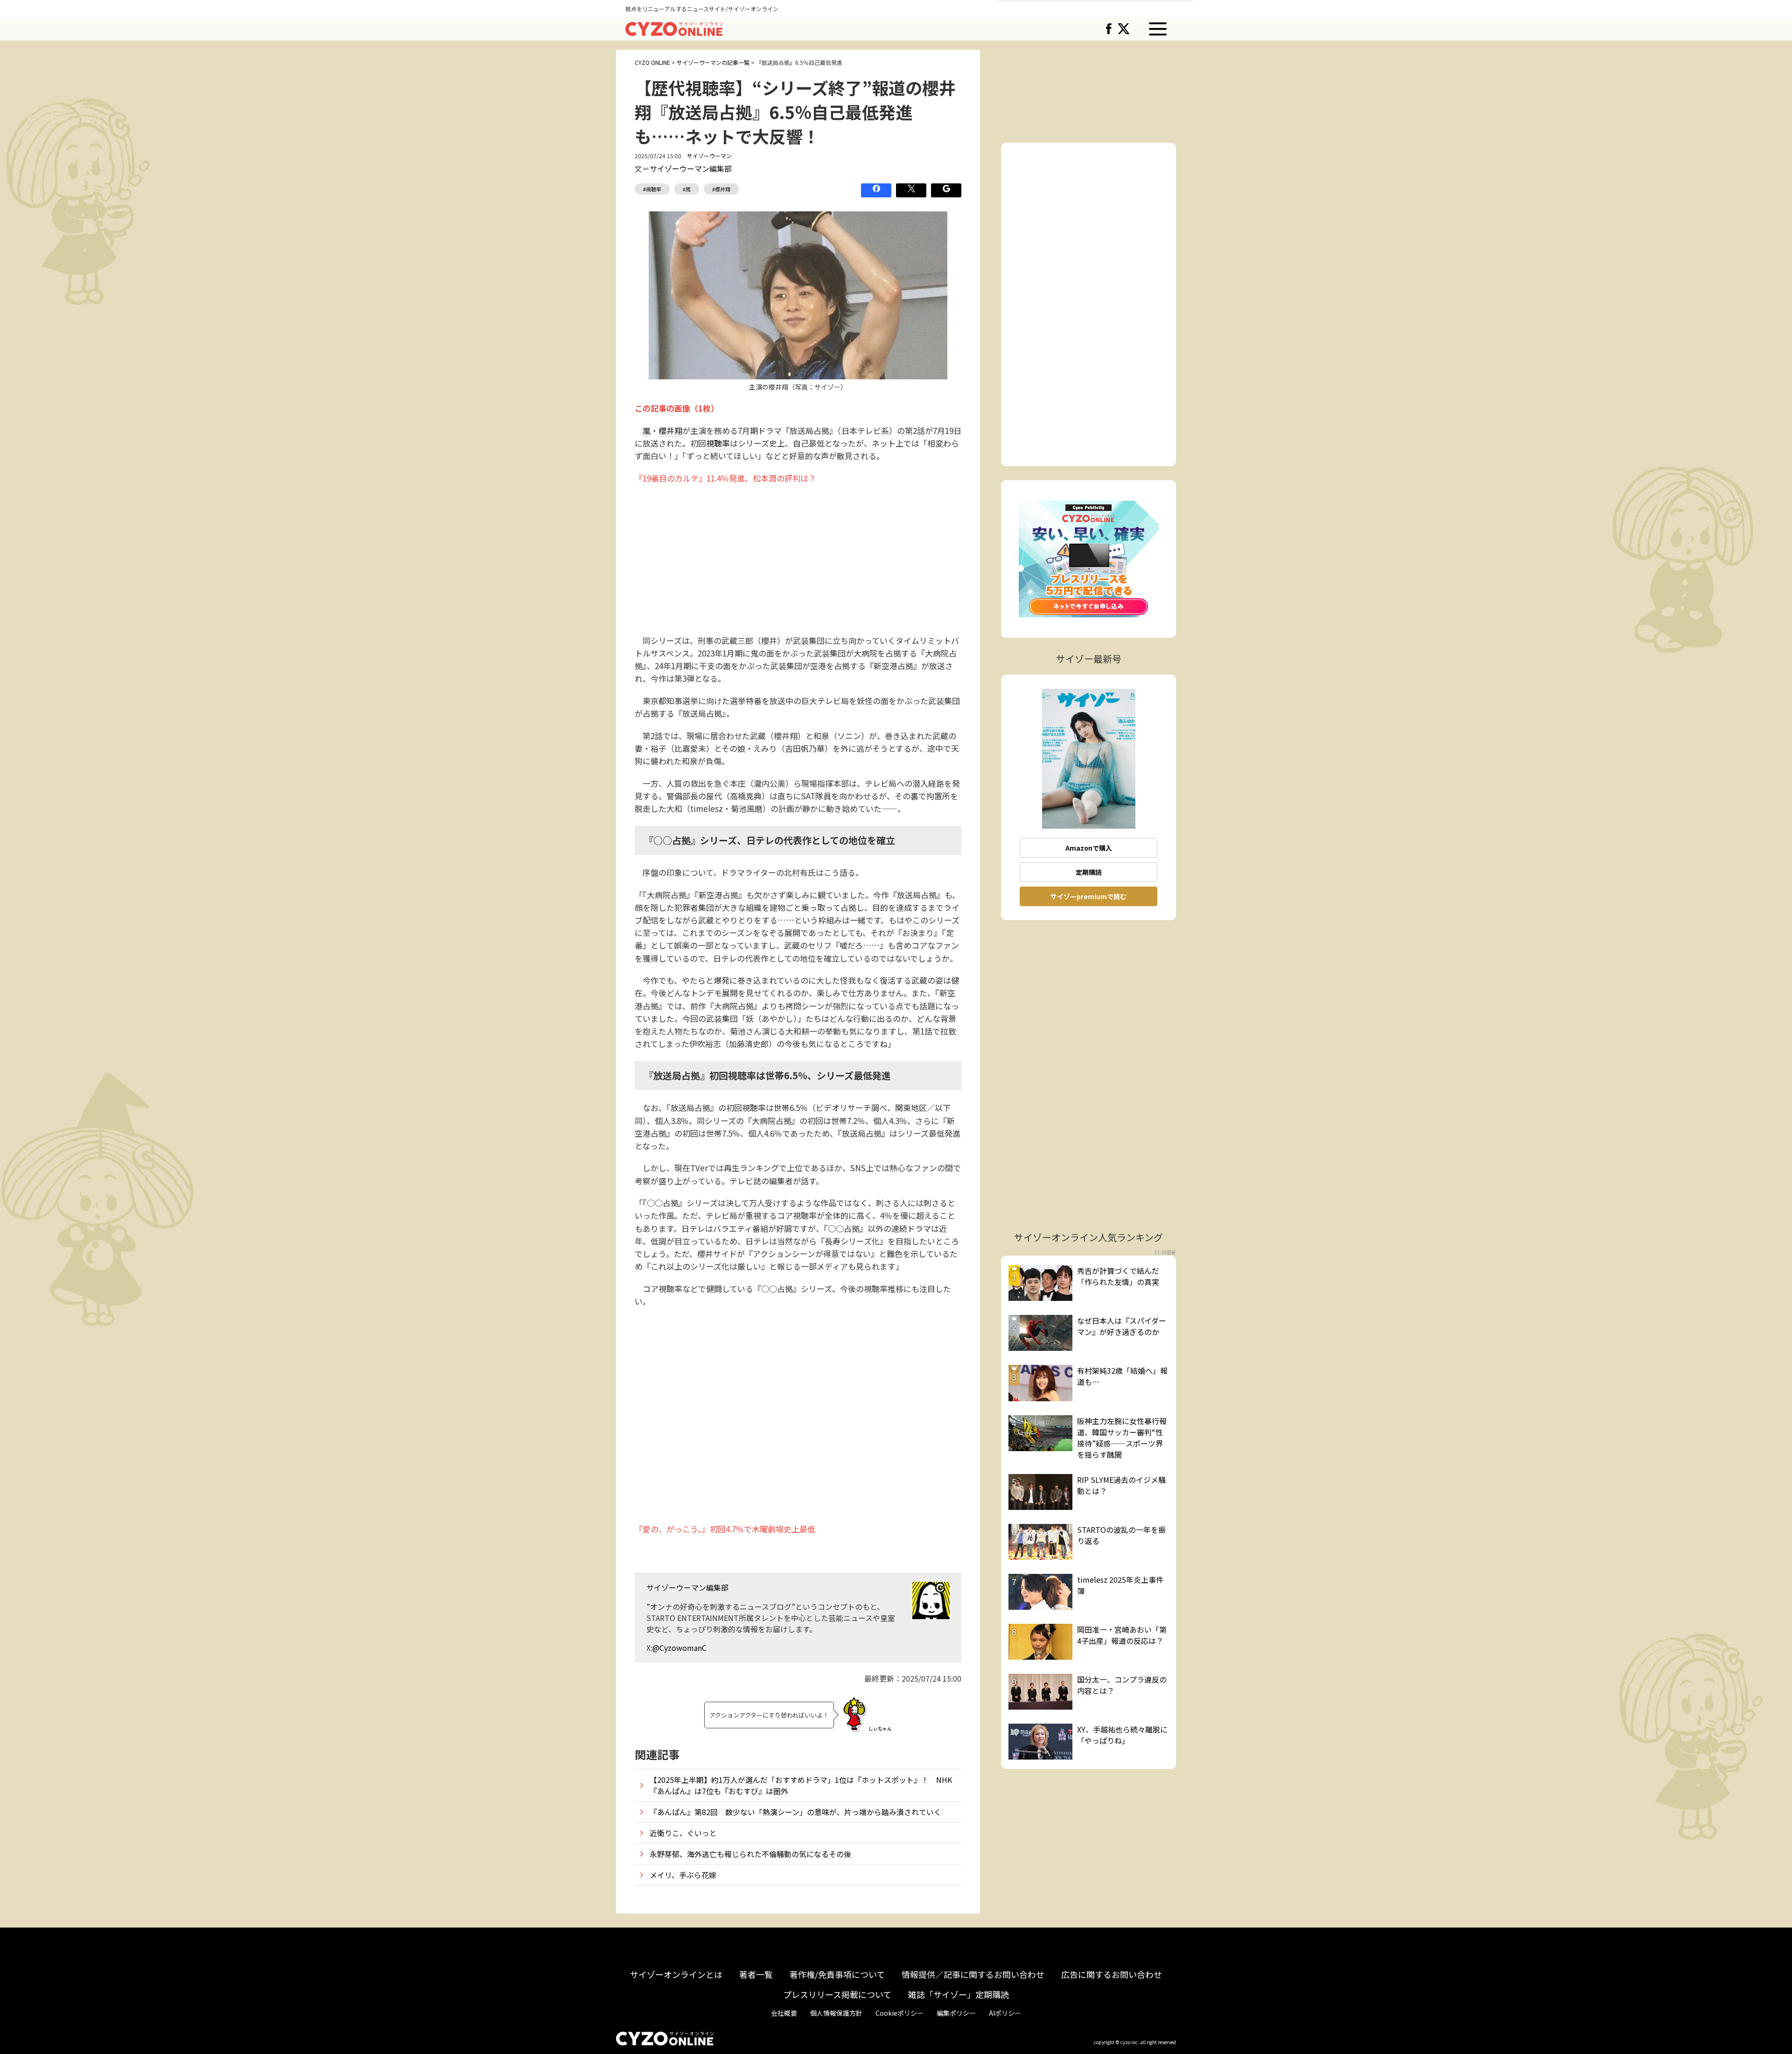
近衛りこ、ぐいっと (683, 1833)
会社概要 (784, 2013)
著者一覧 (756, 1974)
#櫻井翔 (721, 189)
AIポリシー (1005, 2013)
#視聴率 (652, 189)
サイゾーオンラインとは (676, 1974)
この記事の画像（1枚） (677, 408)
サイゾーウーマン (709, 156)
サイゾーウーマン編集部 (691, 168)
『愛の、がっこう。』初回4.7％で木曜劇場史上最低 (725, 1529)
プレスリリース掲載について (837, 1994)
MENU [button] (1158, 29)
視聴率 (718, 443)
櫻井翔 (670, 430)
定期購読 (1089, 872)
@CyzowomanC (679, 1648)
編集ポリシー (956, 2013)
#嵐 (687, 189)
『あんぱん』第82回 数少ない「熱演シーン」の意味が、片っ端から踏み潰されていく (795, 1812)
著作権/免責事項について (837, 1974)
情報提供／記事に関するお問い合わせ (973, 1974)
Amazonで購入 (1089, 848)
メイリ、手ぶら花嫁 (683, 1875)
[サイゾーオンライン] (674, 28)
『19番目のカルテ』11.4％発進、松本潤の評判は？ (725, 478)
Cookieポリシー (899, 2013)
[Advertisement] (798, 559)
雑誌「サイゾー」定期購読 (959, 1994)
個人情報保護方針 (836, 2013)
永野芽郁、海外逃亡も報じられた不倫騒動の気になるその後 (750, 1854)
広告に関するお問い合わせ (1112, 1974)
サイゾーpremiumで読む (1088, 896)
